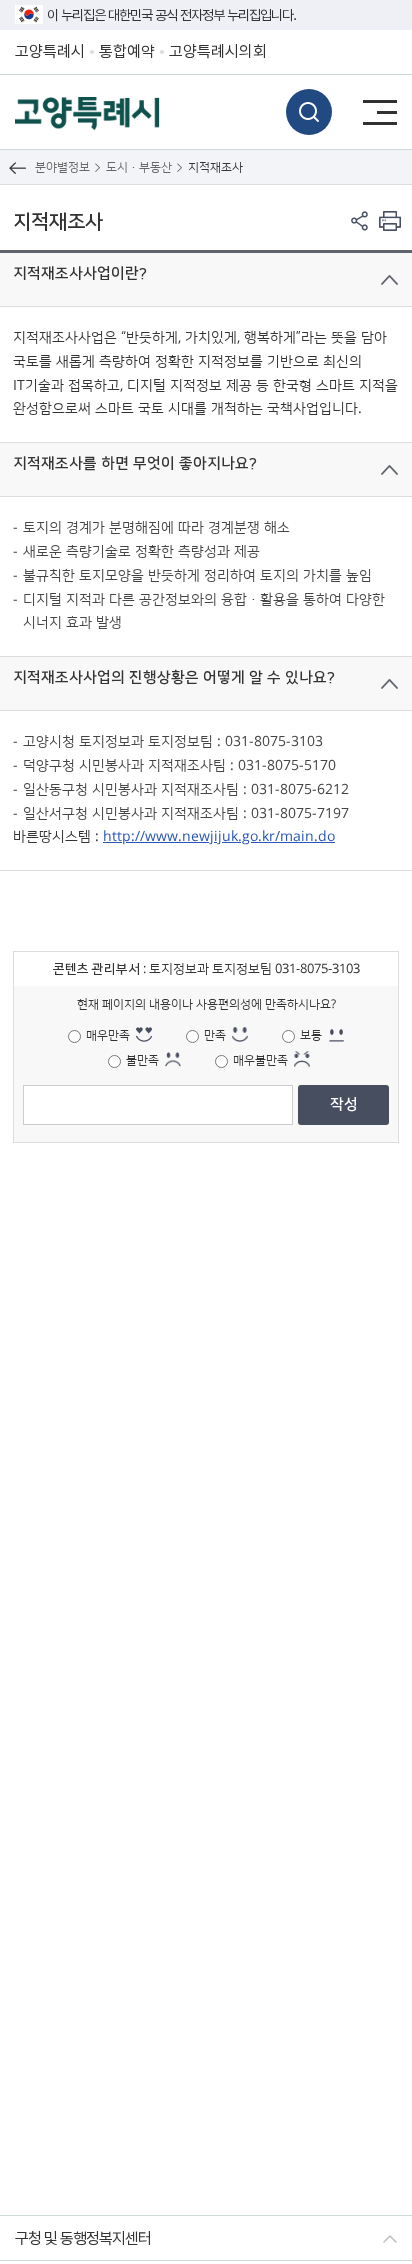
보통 (311, 1035)
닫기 (389, 280)
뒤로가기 (17, 167)
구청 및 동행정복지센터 (83, 2238)
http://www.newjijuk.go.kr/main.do (219, 837)
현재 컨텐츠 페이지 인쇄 (389, 220)
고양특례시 (50, 51)
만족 (215, 1035)
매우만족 (108, 1035)
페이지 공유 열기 (359, 220)
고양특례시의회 (218, 51)
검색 (309, 112)
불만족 (142, 1060)
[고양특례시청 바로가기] (87, 111)
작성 (344, 1104)
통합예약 (127, 51)
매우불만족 (260, 1060)
